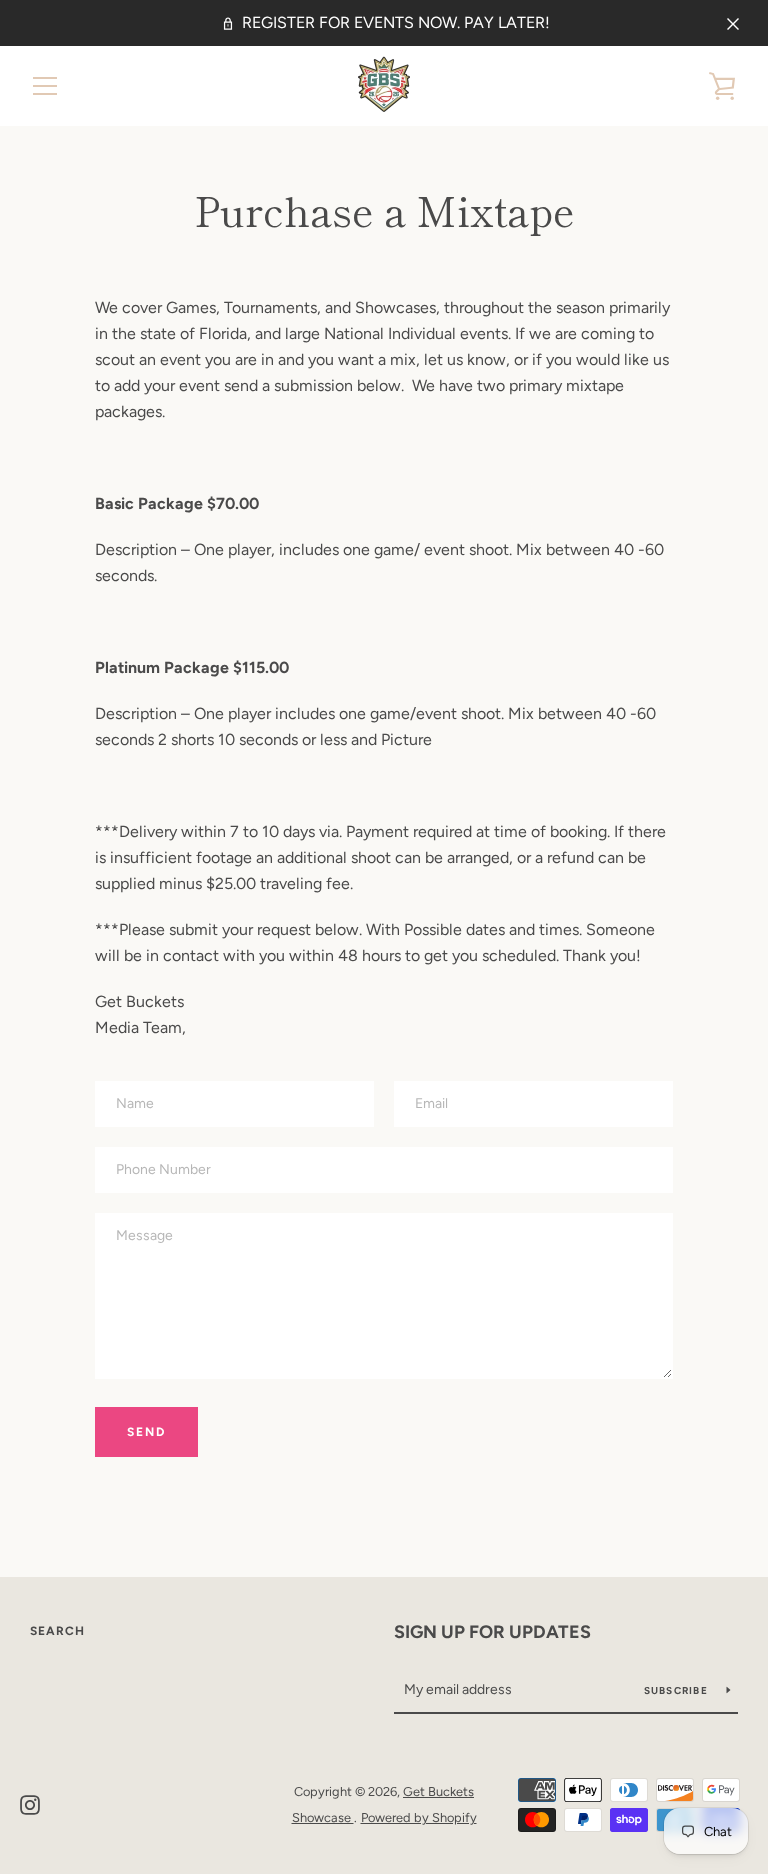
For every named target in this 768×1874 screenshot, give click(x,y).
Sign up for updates (492, 1632)
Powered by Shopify (419, 1817)
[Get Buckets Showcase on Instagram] (30, 1803)
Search (57, 1631)
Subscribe (678, 1690)
